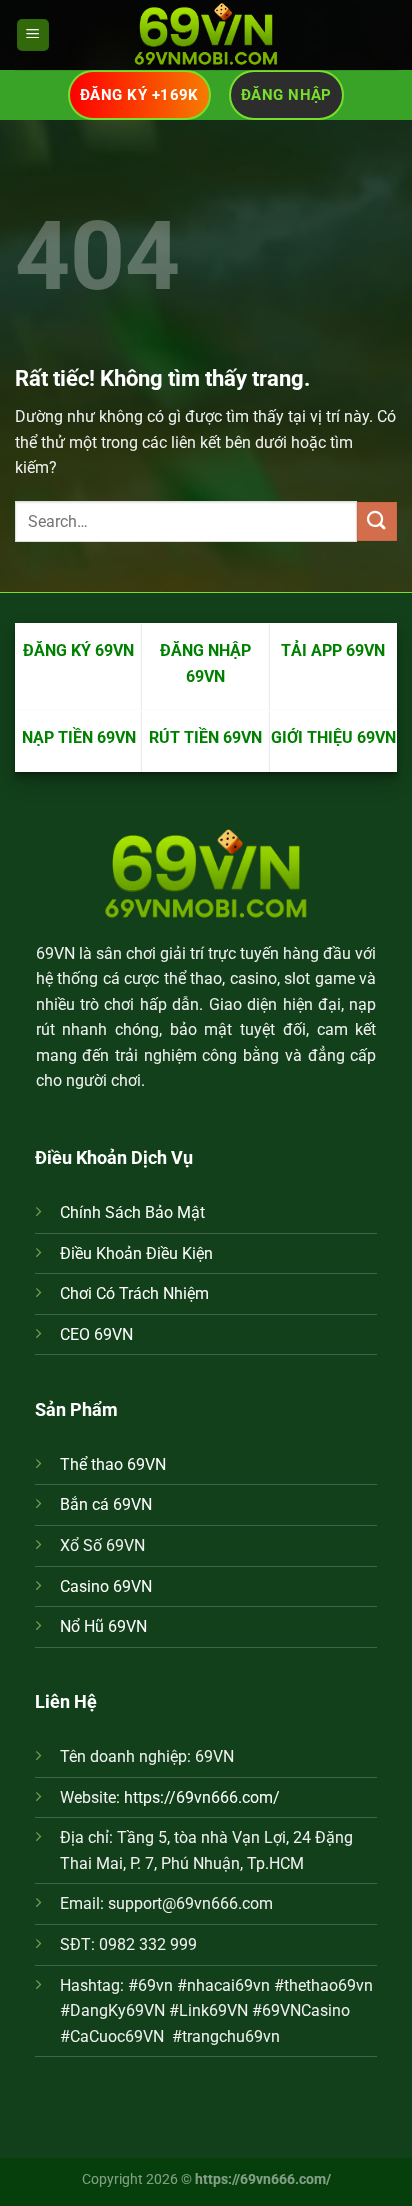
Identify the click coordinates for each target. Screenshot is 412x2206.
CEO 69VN (96, 1334)
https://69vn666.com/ (202, 1797)
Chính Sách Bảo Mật (132, 1212)
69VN (55, 953)
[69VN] (206, 35)
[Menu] (33, 35)
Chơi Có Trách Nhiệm (134, 1293)
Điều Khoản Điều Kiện (136, 1253)
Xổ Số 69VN (102, 1545)
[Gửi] (377, 521)
